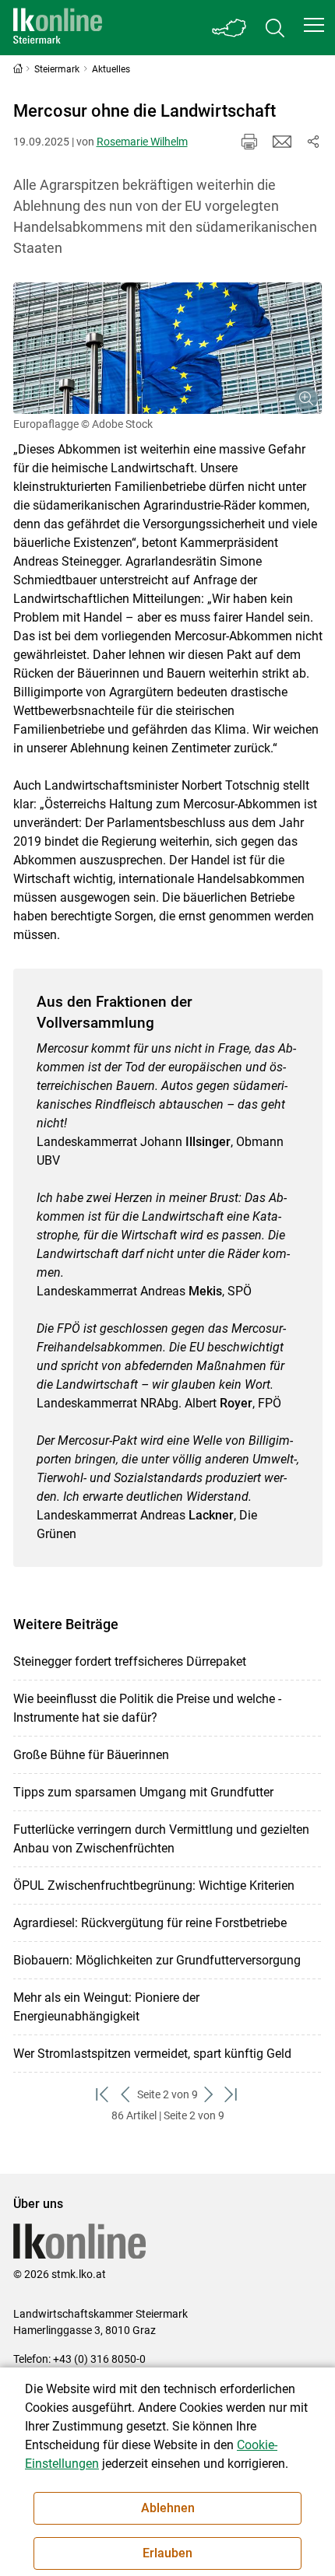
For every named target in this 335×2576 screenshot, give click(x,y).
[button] (314, 25)
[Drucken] (249, 142)
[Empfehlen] (282, 142)
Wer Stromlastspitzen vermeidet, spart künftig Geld (152, 2054)
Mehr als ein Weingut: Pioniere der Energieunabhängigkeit (106, 2007)
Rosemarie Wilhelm (142, 142)
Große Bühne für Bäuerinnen (91, 1755)
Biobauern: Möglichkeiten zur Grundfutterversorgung (157, 1960)
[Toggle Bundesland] (230, 28)
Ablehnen (168, 2508)
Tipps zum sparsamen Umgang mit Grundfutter (143, 1792)
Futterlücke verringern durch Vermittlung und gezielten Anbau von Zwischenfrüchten (161, 1839)
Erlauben (167, 2553)
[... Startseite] (58, 28)
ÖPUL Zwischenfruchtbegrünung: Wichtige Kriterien (154, 1886)
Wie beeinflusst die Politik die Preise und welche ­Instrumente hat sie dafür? (147, 1708)
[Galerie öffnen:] (168, 348)
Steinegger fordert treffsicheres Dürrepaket (130, 1661)
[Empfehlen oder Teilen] (313, 142)
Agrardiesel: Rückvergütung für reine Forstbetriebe (150, 1923)
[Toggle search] (275, 28)
